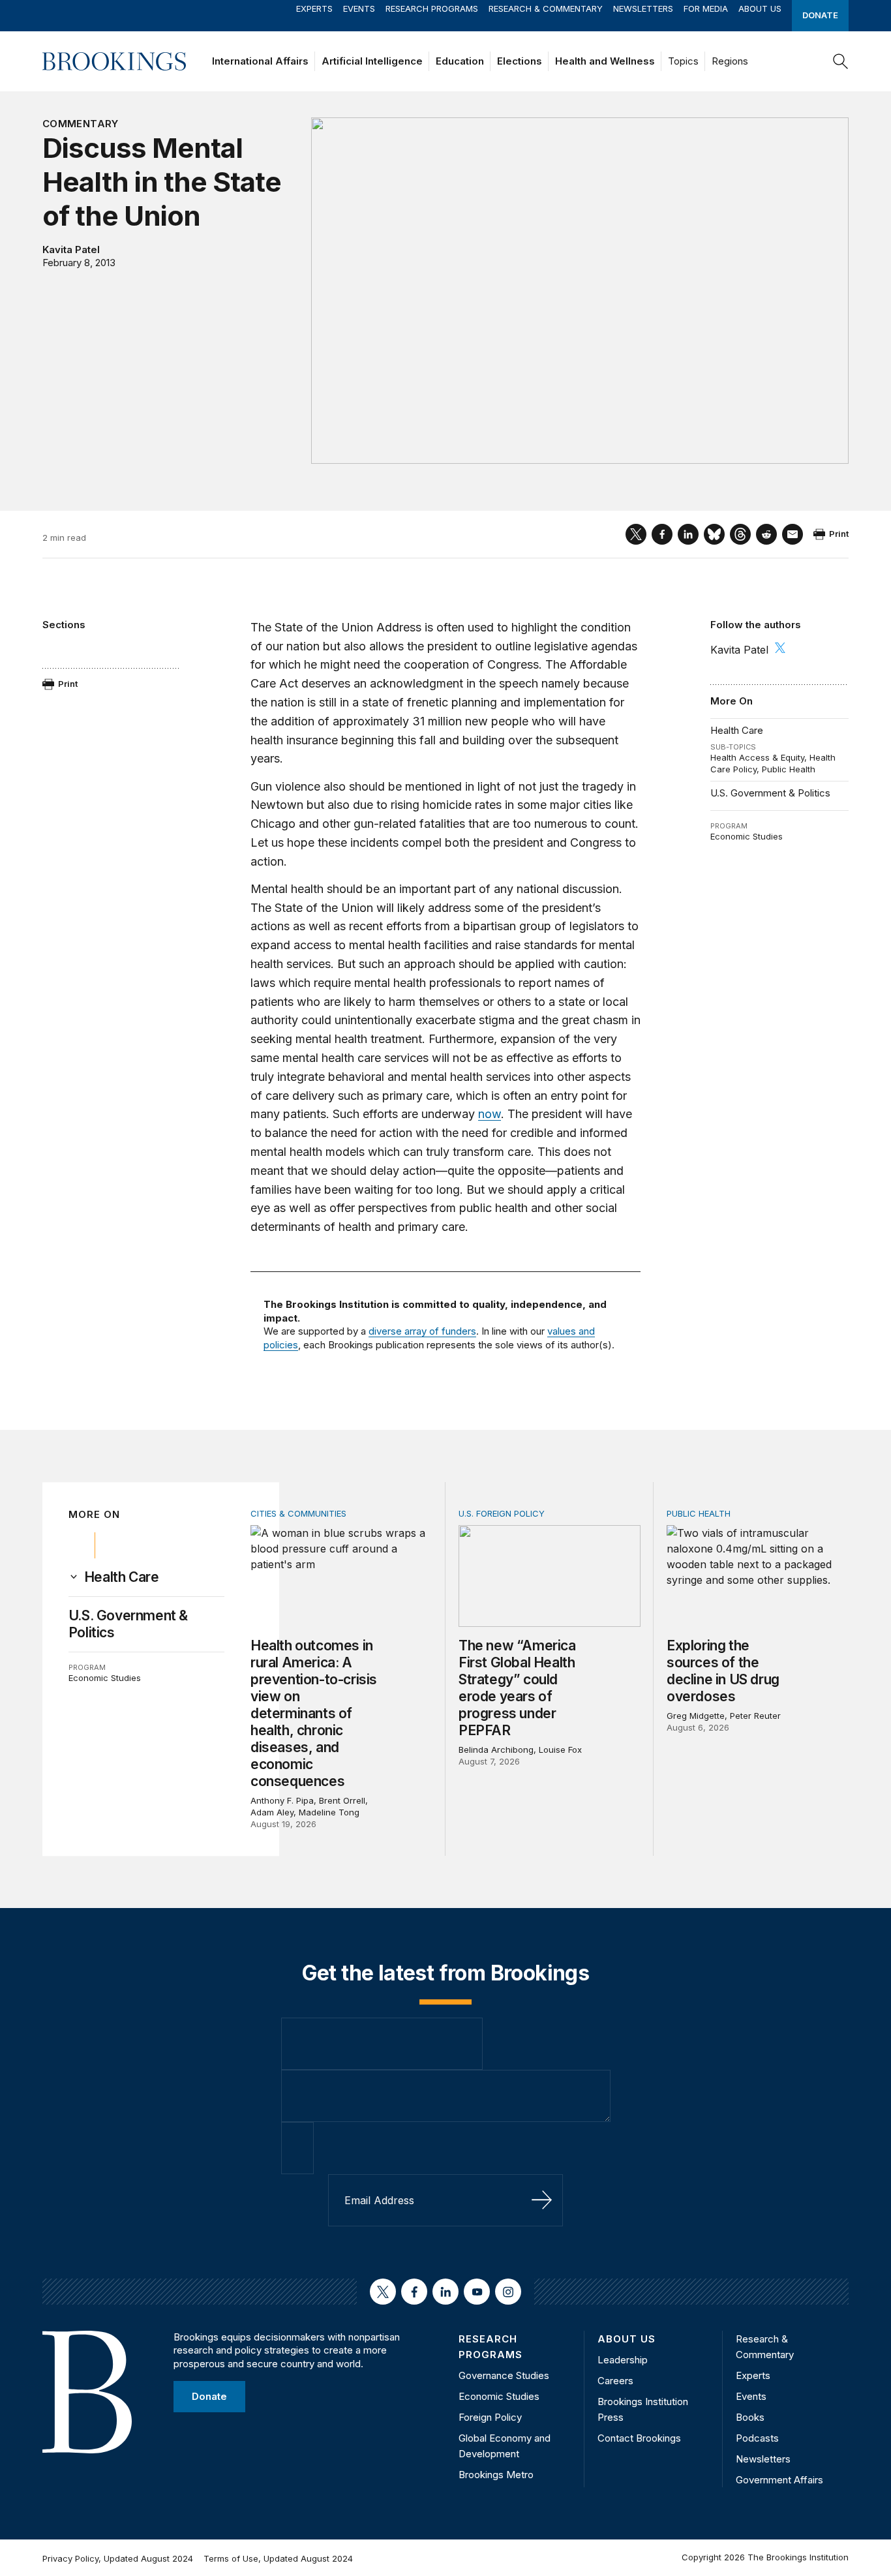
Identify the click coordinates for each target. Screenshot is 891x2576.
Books (750, 2417)
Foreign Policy (490, 2417)
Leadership (623, 2360)
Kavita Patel (71, 250)
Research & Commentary (546, 8)
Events (359, 8)
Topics (683, 61)
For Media (706, 8)
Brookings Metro (496, 2475)
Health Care (737, 730)
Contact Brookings (639, 2438)
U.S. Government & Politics (770, 793)
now (490, 1114)
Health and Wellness (605, 61)
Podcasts (757, 2438)
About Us (760, 8)
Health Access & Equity (757, 757)
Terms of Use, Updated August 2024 (278, 2558)
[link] (122, 1577)
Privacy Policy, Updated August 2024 (118, 2558)
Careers (615, 2381)
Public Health (789, 769)
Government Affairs (779, 2480)
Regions (730, 61)
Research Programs (432, 8)
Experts (314, 8)
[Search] (841, 61)
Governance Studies (504, 2375)
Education (460, 61)
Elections (520, 61)
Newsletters (643, 8)
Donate (820, 15)
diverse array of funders (422, 1331)
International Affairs (260, 61)
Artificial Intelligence (372, 61)
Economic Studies (747, 836)
